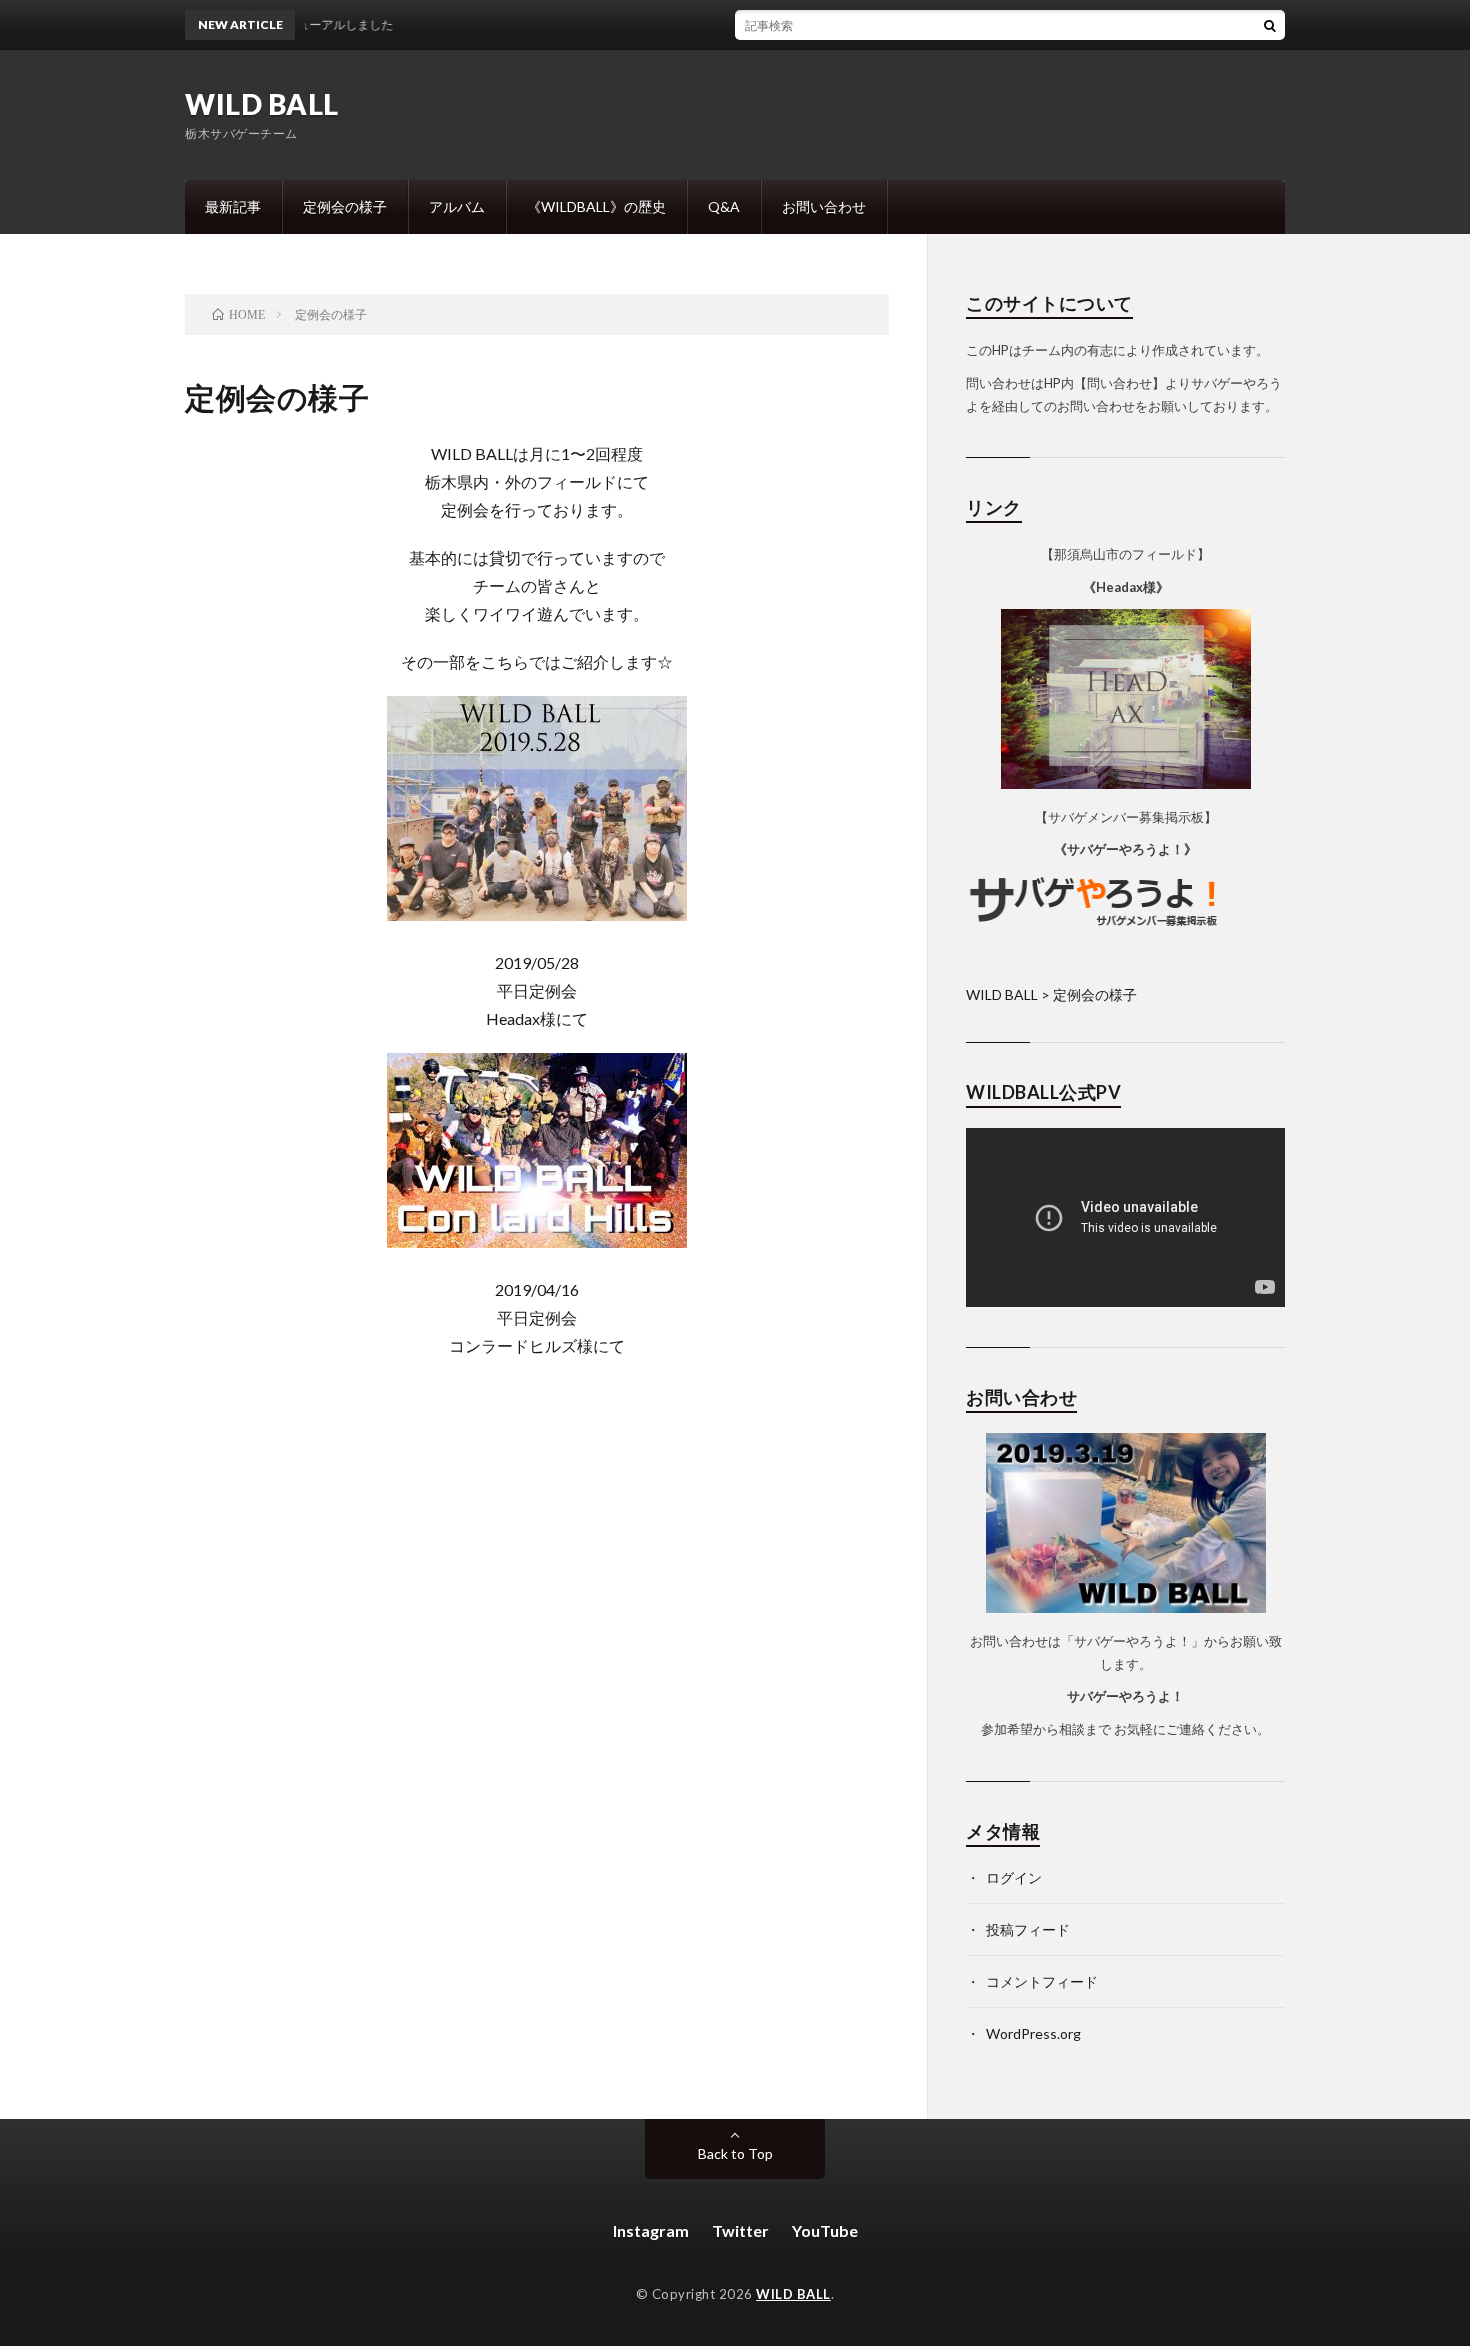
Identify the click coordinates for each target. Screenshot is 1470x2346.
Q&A (724, 206)
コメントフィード (1042, 1981)
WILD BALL (262, 104)
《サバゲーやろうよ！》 (1125, 849)
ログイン (1014, 1877)
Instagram (651, 2230)
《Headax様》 (1126, 587)
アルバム (457, 206)
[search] (1270, 25)
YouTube (825, 2230)
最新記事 (233, 206)
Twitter (740, 2230)
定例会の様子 (345, 206)
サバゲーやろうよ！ (1125, 1696)
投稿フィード (1028, 1929)
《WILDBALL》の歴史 (596, 206)
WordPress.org (1033, 2033)
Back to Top (735, 2153)
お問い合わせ (824, 206)
